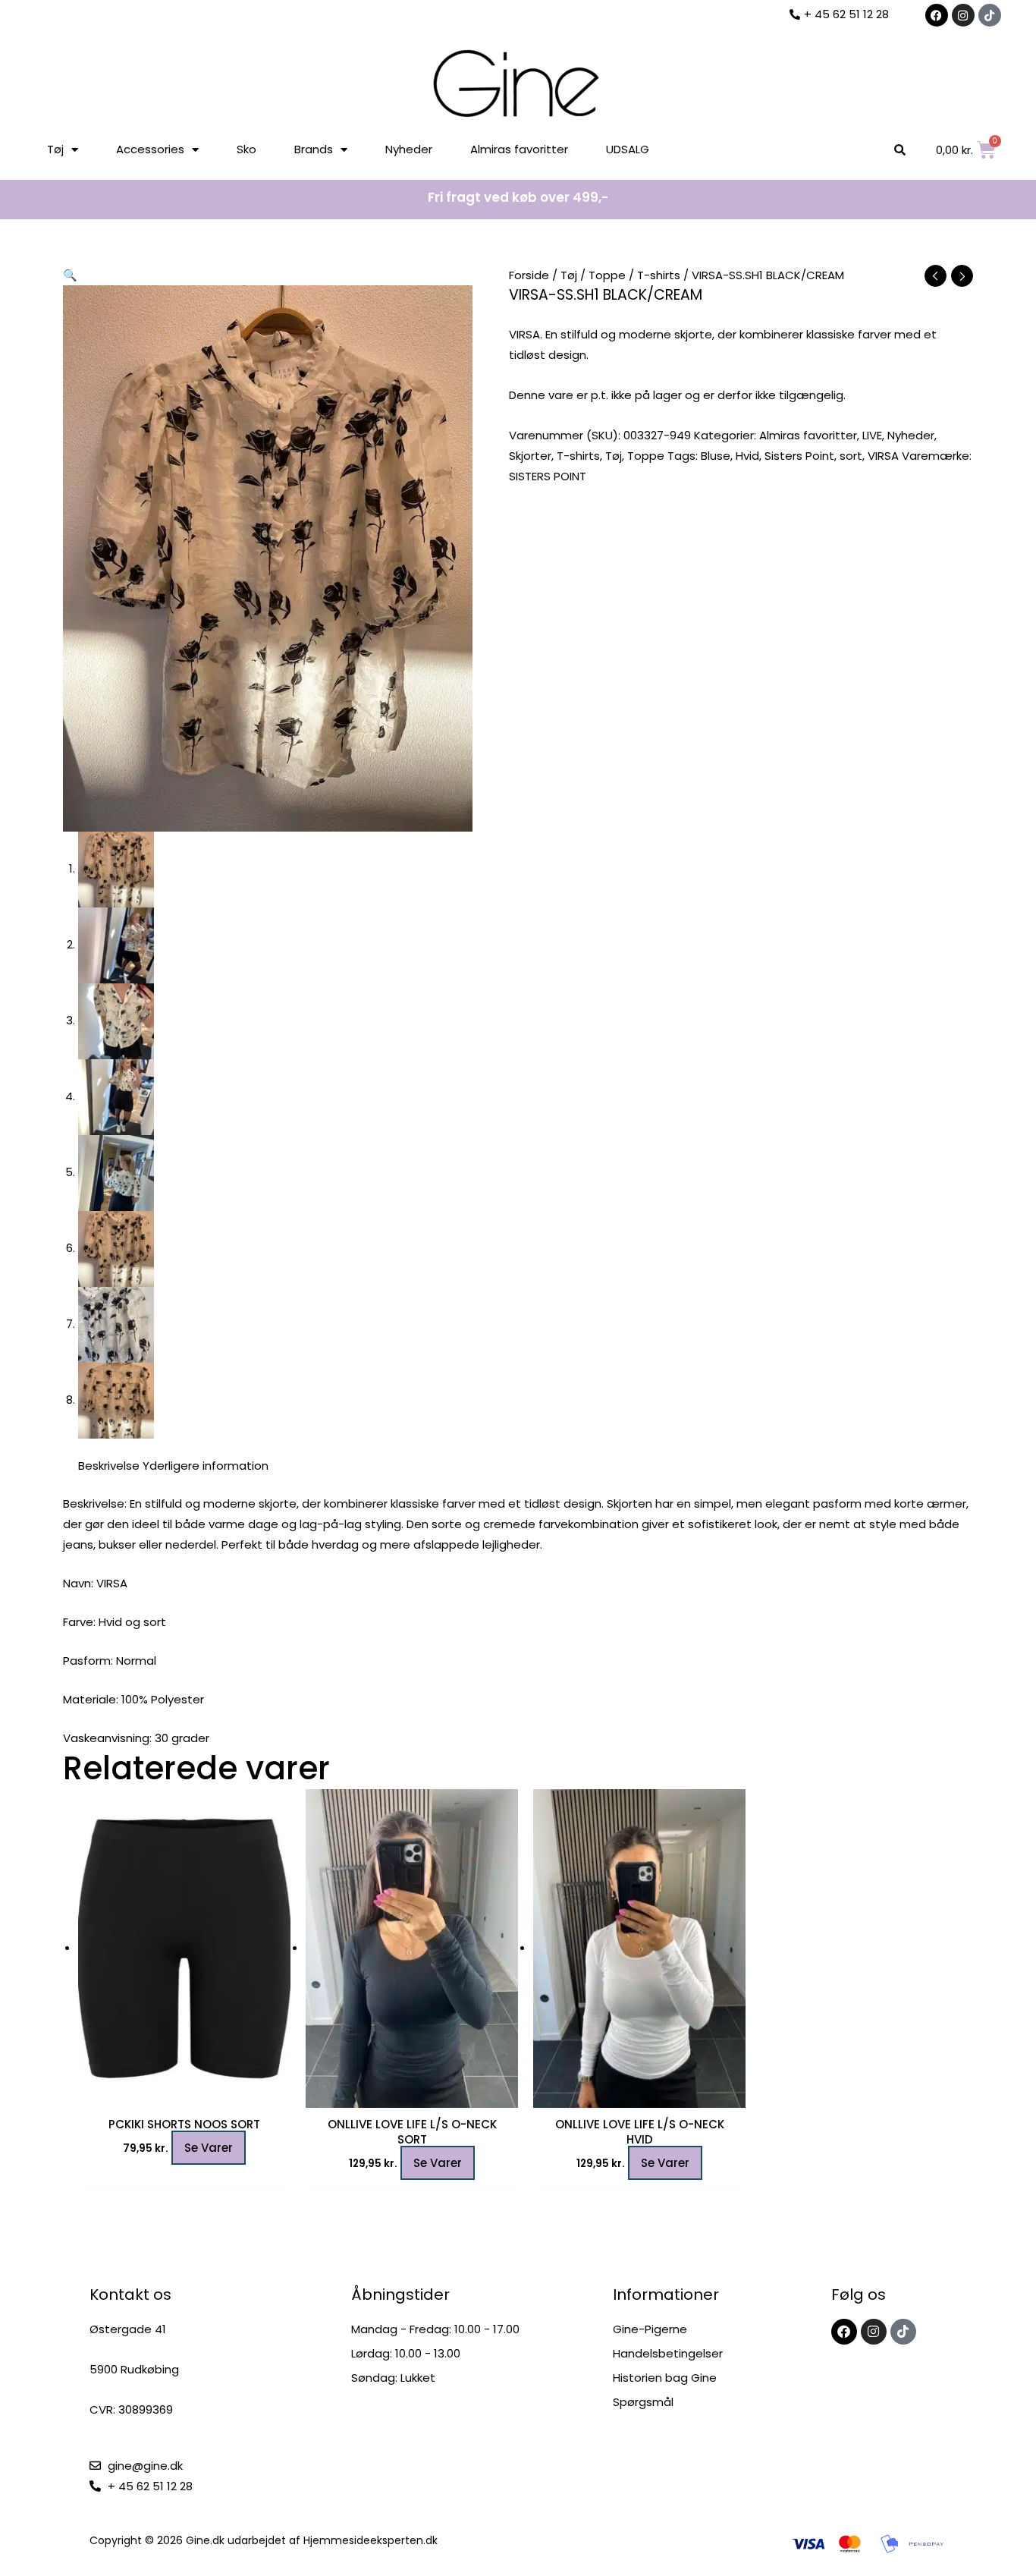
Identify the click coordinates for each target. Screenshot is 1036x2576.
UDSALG (628, 149)
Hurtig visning (184, 2095)
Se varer (209, 2148)
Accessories (150, 149)
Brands (314, 149)
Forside (529, 275)
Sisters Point (799, 456)
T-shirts (659, 275)
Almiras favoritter (519, 149)
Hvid (747, 456)
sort (851, 456)
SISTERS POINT (548, 476)
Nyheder (409, 149)
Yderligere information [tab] (206, 1466)
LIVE (872, 435)
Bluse (716, 456)
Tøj (55, 149)
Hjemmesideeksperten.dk (370, 2540)
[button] (70, 275)
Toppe (607, 275)
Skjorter (530, 456)
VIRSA (883, 456)
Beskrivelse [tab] (109, 1466)
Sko (246, 149)
